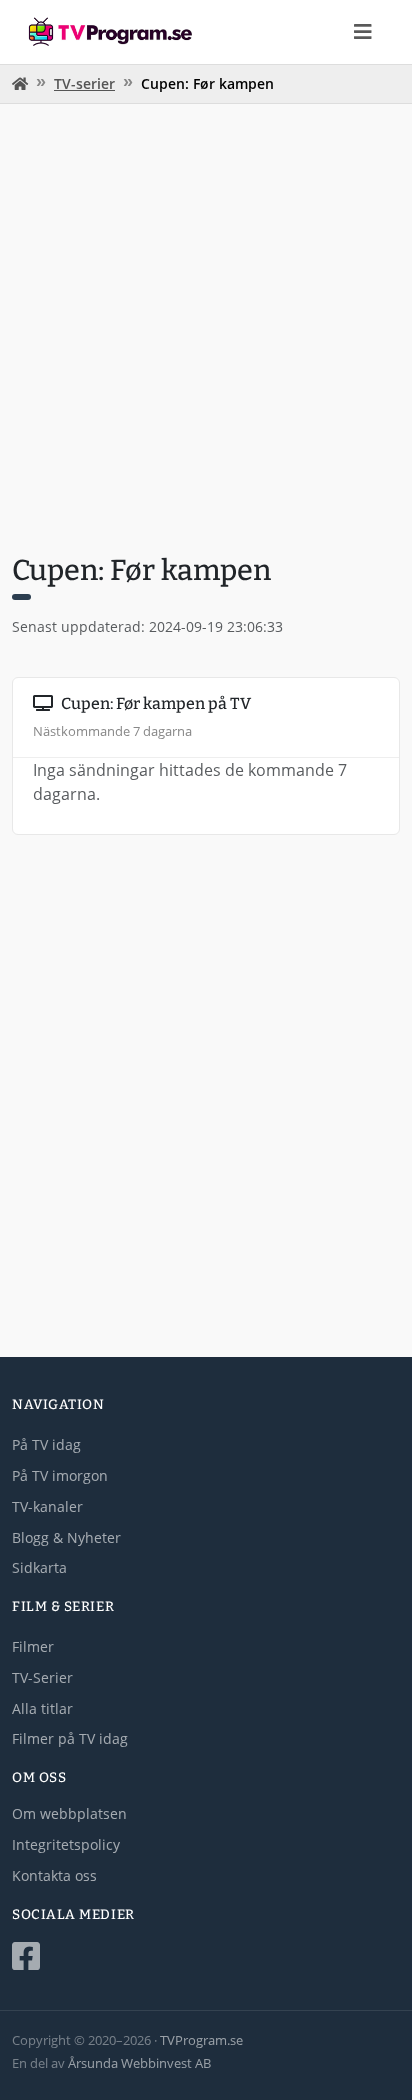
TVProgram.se (201, 2040)
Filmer (33, 1646)
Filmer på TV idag (70, 1738)
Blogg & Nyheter (66, 1537)
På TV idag (46, 1444)
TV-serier (84, 83)
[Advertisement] (206, 326)
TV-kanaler (47, 1506)
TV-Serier (42, 1677)
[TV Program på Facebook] (206, 1956)
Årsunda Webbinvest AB (139, 2063)
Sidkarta (39, 1567)
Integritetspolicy (66, 1844)
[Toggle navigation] (363, 32)
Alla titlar (42, 1708)
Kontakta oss (54, 1875)
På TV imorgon (60, 1475)
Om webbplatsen (69, 1813)
